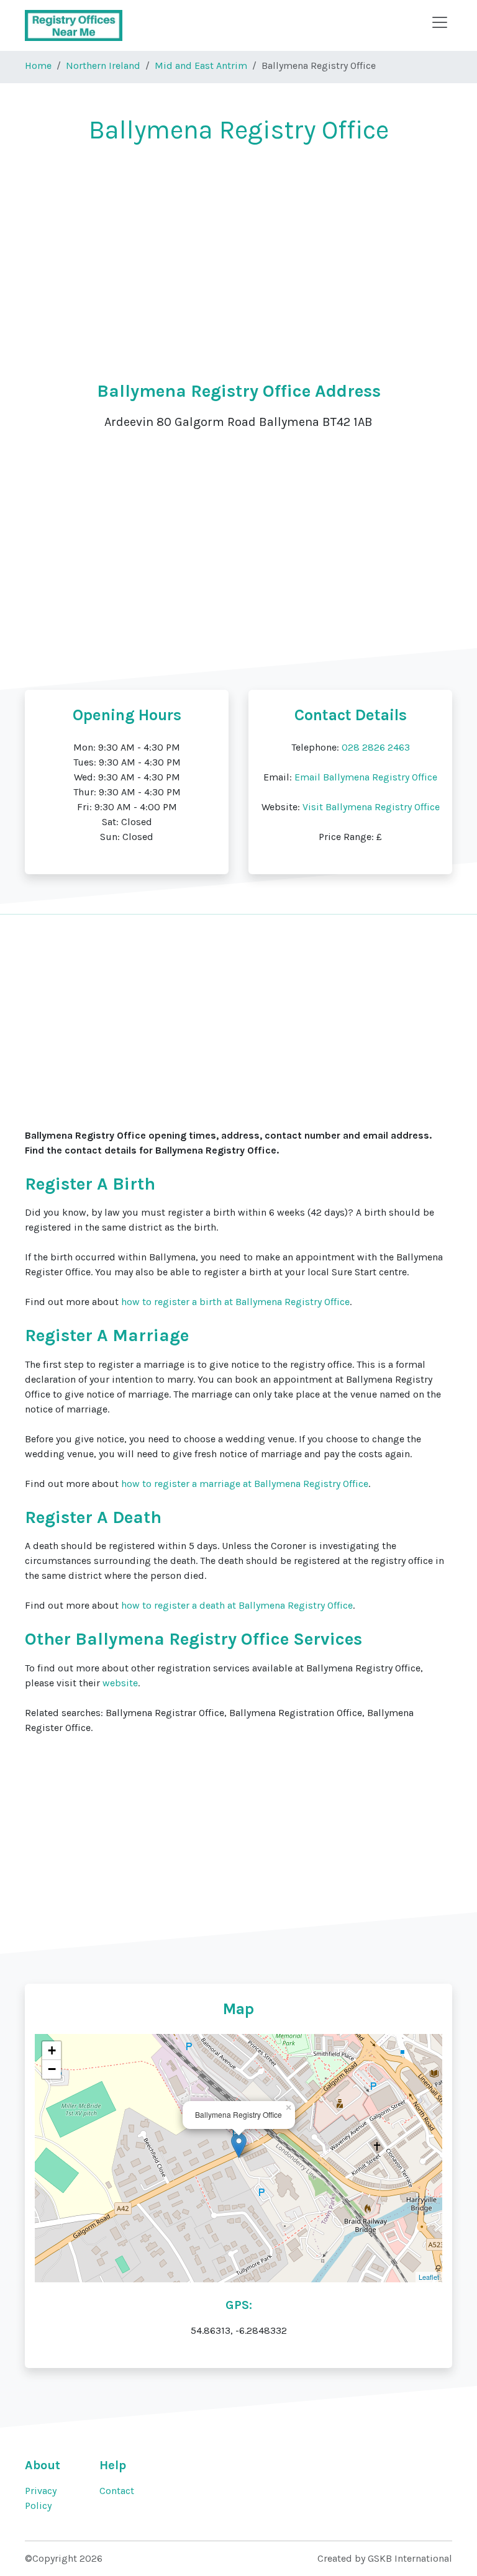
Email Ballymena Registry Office (366, 777)
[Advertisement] (238, 248)
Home (38, 66)
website (120, 1683)
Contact (117, 2491)
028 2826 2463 (376, 747)
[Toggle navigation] (440, 22)
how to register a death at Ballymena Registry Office (237, 1605)
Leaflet (429, 2277)
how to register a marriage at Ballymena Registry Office (245, 1484)
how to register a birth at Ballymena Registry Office (235, 1302)
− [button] (52, 2069)
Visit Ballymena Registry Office (371, 807)
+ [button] (52, 2050)
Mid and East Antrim (201, 66)
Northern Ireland (103, 66)
